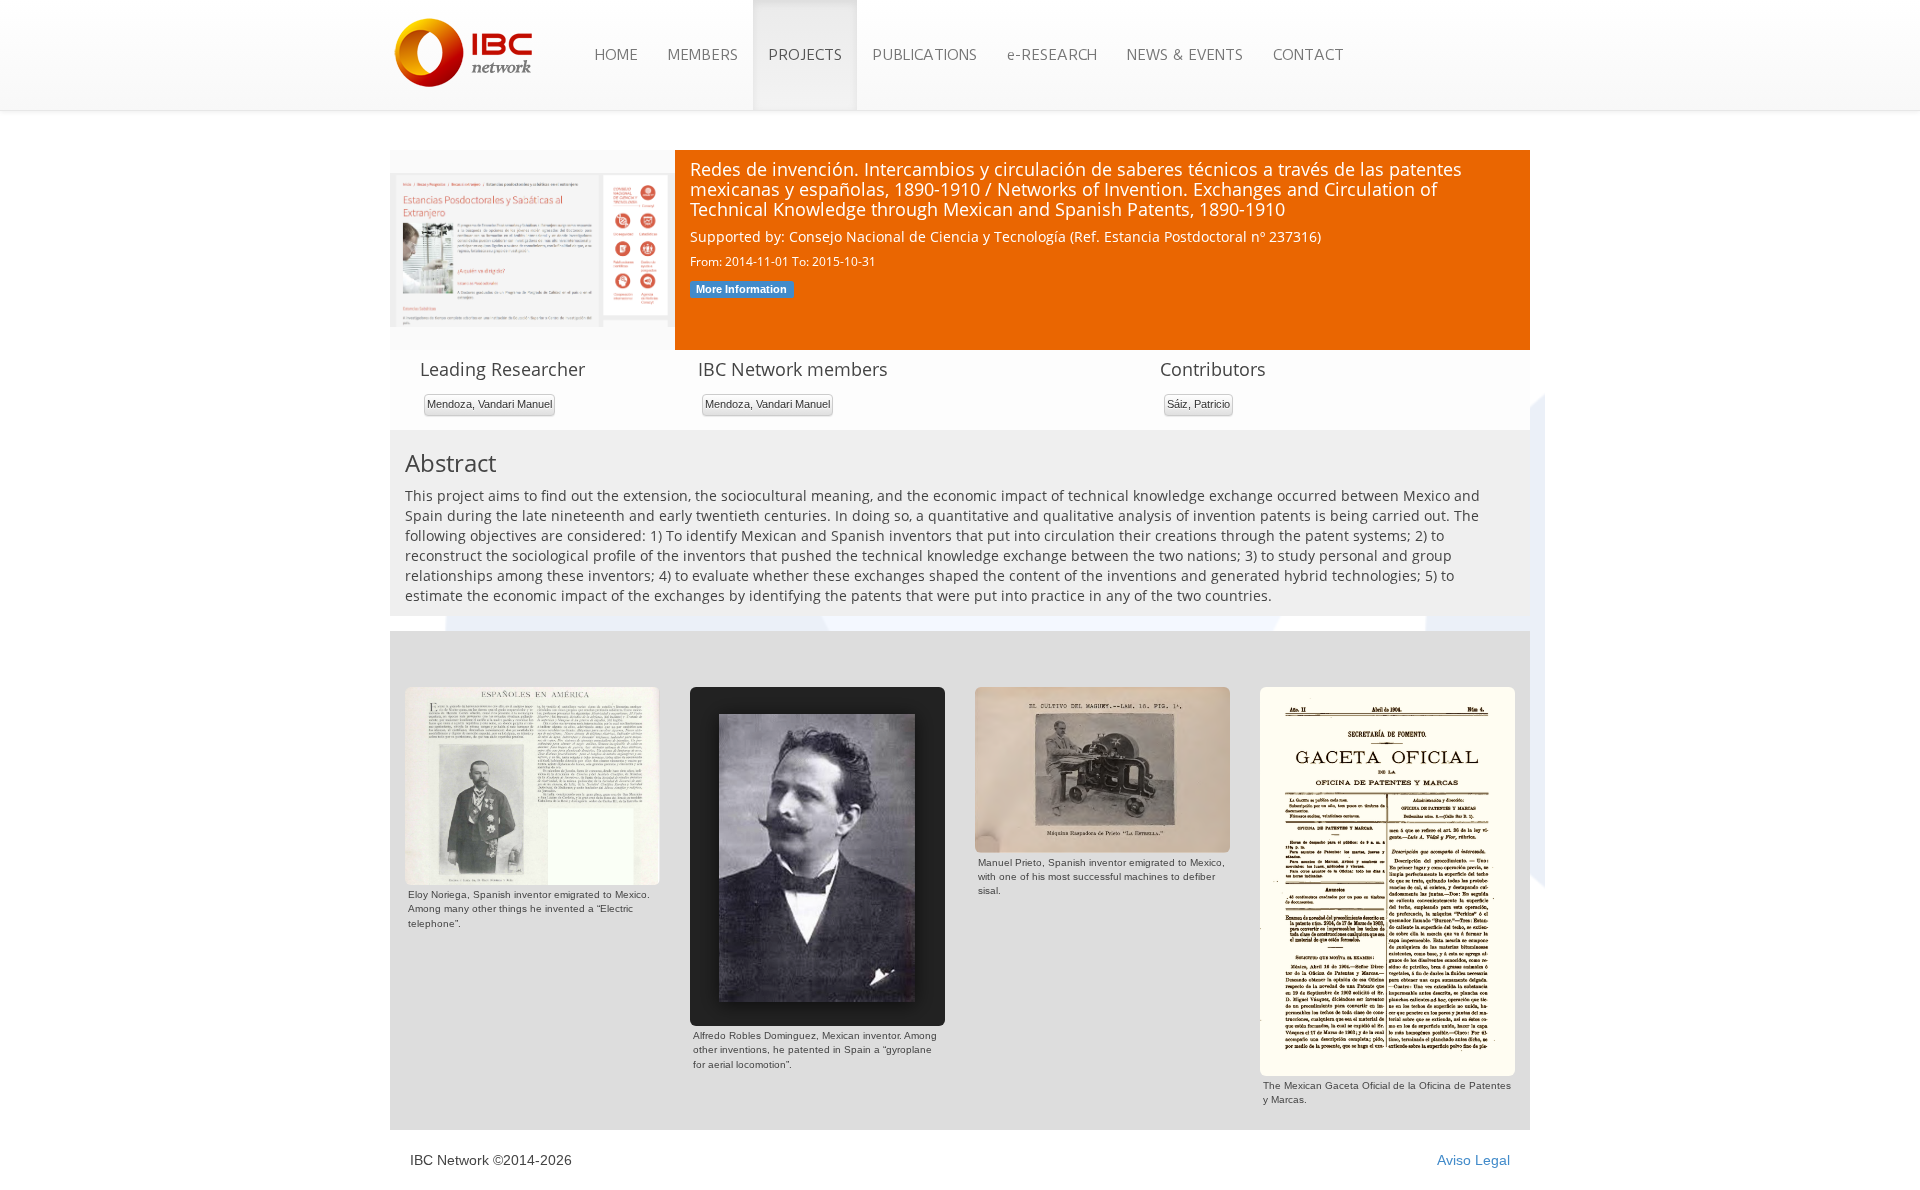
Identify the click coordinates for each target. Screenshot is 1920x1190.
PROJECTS (805, 55)
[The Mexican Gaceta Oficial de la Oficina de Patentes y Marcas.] (1387, 880)
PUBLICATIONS (924, 55)
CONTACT (1308, 55)
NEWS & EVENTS (1185, 55)
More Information (741, 289)
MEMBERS (703, 55)
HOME (616, 55)
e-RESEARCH (1052, 55)
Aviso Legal (1473, 1160)
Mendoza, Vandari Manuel (489, 404)
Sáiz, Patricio (1198, 404)
